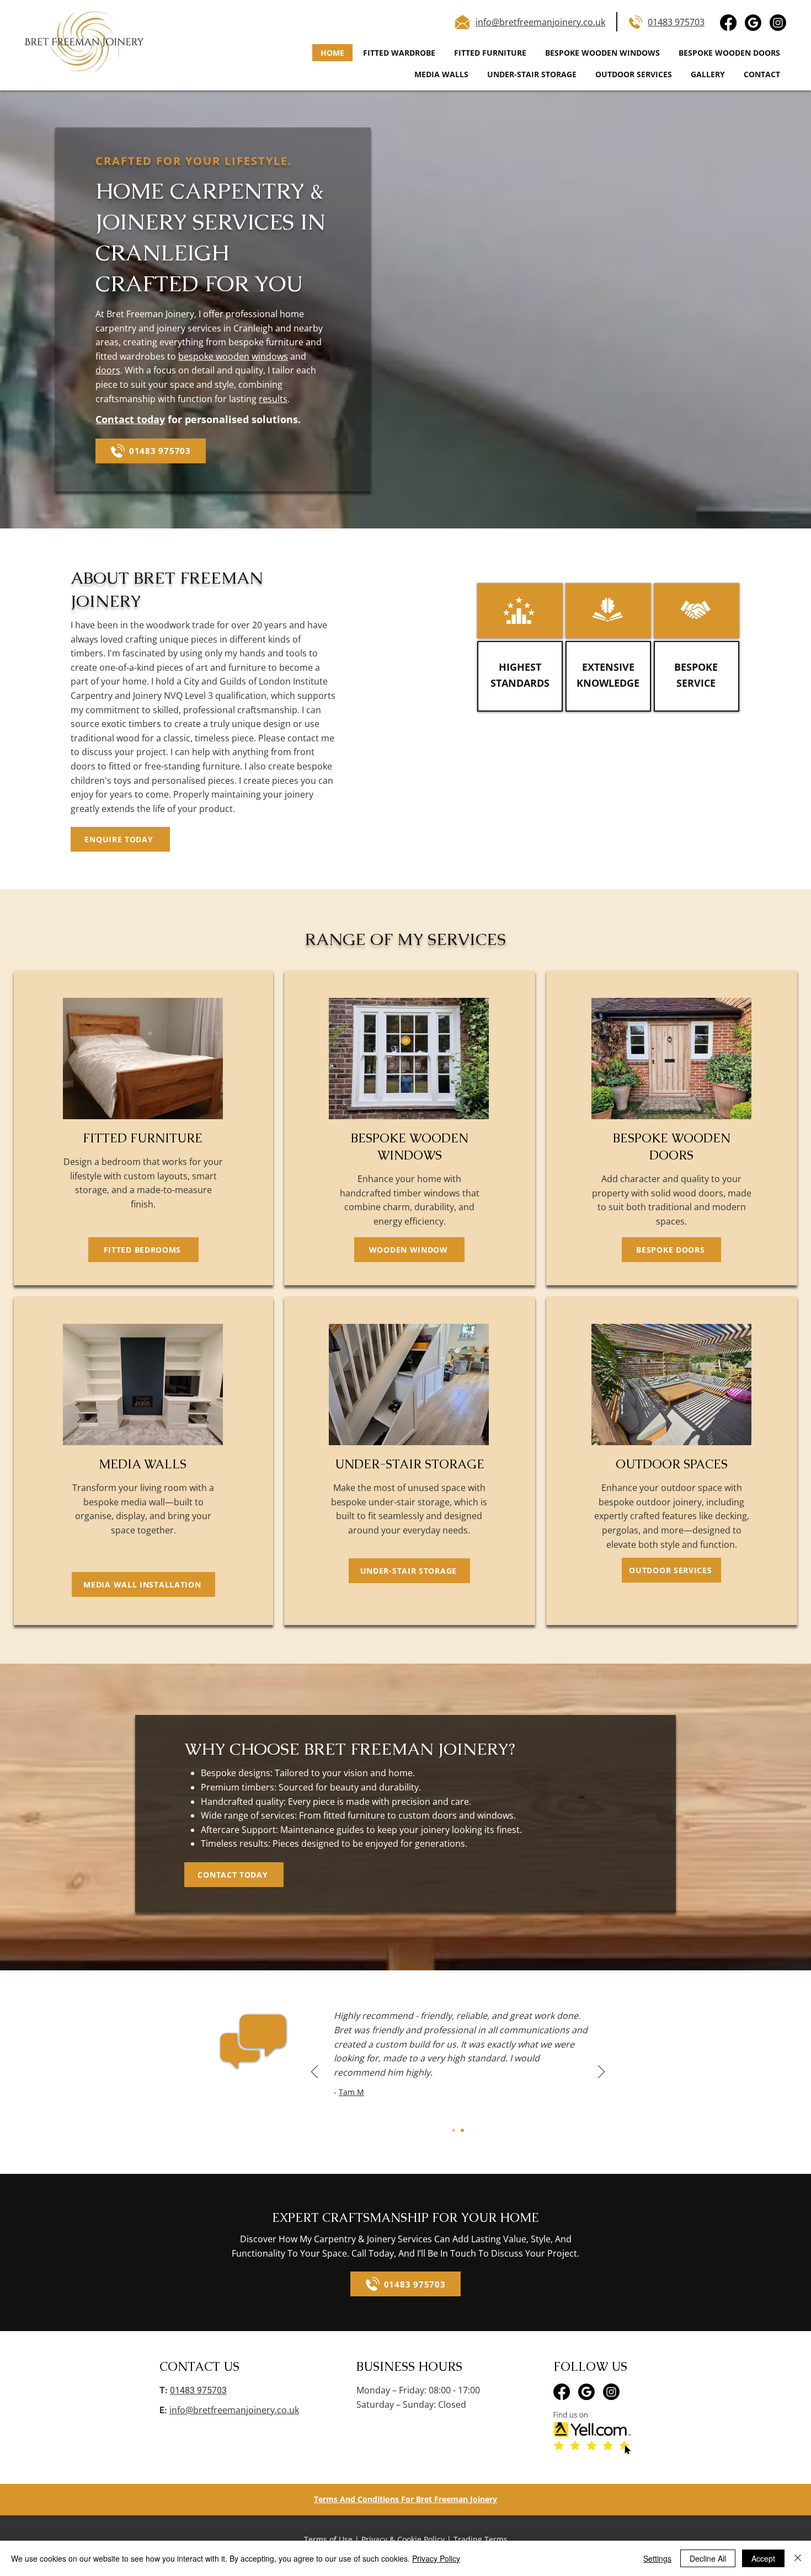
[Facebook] (728, 23)
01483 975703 (676, 22)
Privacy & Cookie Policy (403, 2539)
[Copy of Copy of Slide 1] (453, 2130)
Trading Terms (481, 2539)
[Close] (798, 2558)
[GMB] (753, 23)
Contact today (130, 419)
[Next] (601, 2072)
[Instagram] (778, 23)
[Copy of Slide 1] (462, 2130)
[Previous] (314, 2072)
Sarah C (393, 2106)
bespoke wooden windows (233, 356)
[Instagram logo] (611, 2392)
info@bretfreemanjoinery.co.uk (234, 2410)
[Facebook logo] (562, 2392)
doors (108, 370)
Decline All (708, 2558)
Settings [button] (657, 2558)
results (273, 399)
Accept (763, 2558)
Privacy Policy (436, 2558)
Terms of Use (328, 2539)
